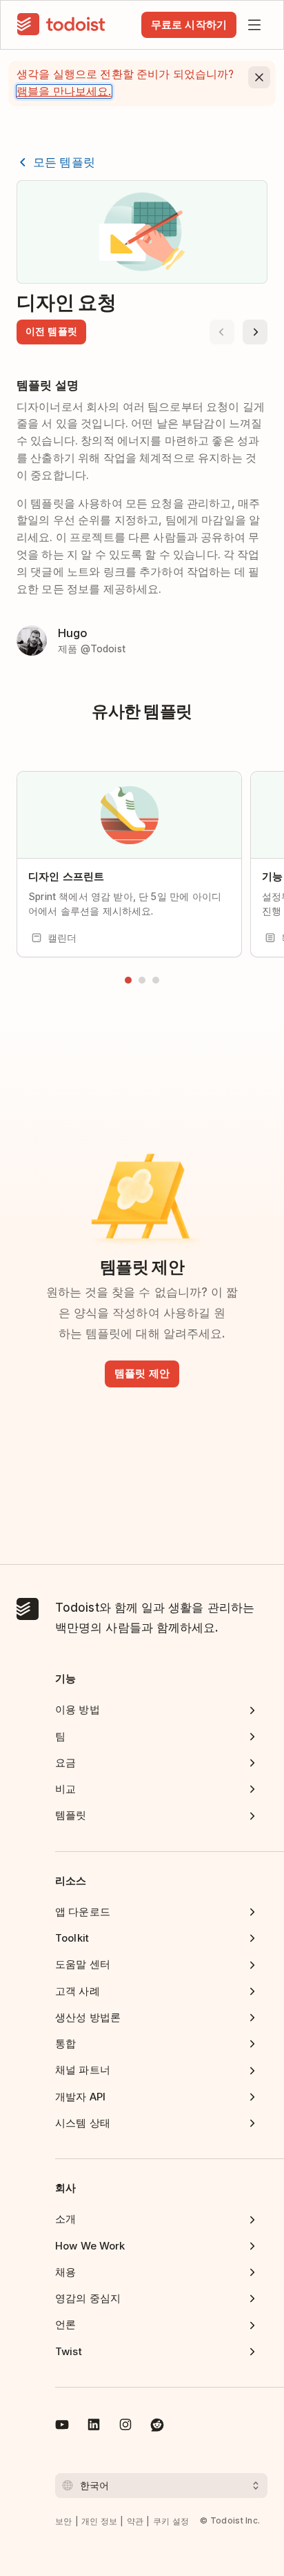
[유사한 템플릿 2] (142, 980)
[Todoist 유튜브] (62, 2427)
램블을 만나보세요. (64, 91)
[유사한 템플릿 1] (128, 980)
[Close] (259, 77)
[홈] (61, 25)
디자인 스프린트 (66, 876)
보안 (64, 2521)
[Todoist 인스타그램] (125, 2427)
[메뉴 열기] (254, 25)
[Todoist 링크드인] (94, 2427)
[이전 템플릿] (222, 332)
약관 (135, 2521)
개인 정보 (100, 2521)
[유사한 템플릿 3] (156, 980)
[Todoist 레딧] (157, 2427)
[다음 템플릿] (255, 332)
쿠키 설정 (171, 2521)
